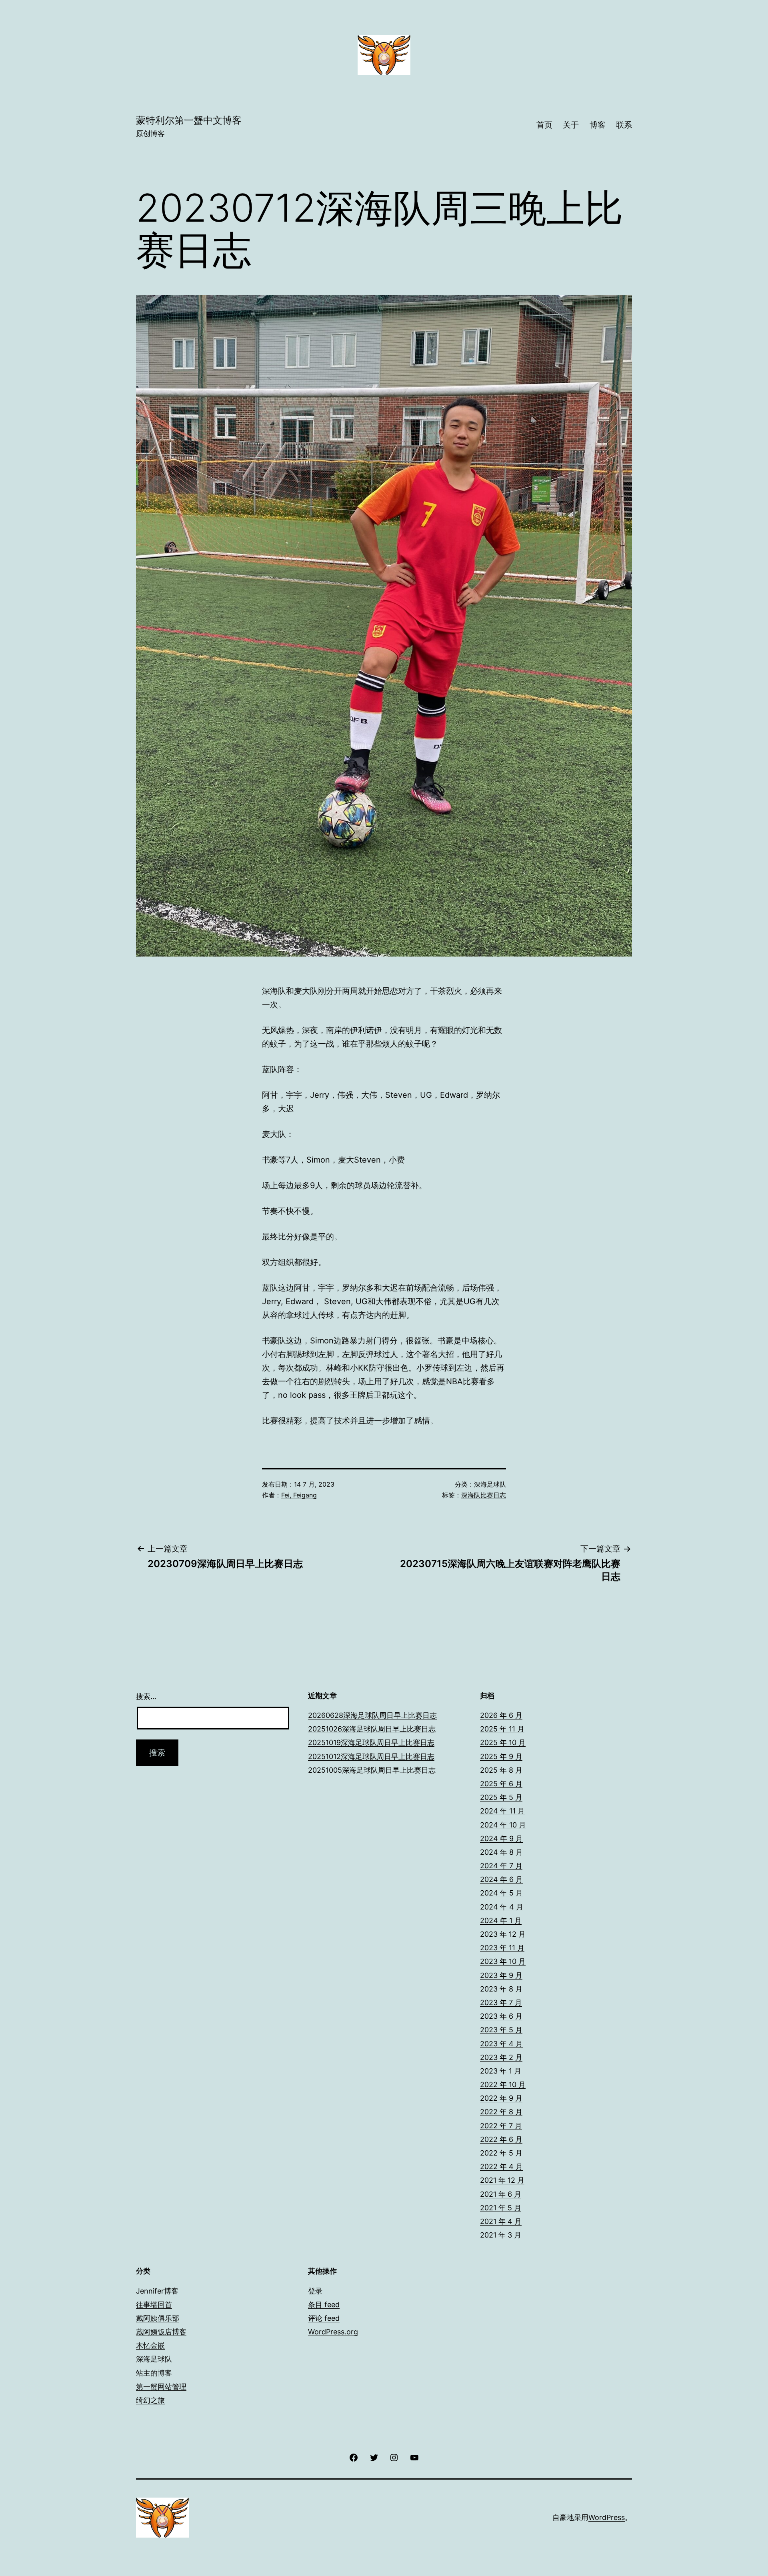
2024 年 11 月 (502, 1811)
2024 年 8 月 (501, 1852)
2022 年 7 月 (501, 2126)
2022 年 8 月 (501, 2112)
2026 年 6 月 (501, 1715)
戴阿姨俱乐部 (158, 2318)
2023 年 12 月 (503, 1934)
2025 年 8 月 (501, 1770)
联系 (624, 125)
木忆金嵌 (150, 2345)
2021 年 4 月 (501, 2221)
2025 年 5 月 (501, 1797)
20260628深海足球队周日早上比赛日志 (372, 1715)
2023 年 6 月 (501, 2016)
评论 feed (324, 2318)
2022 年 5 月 (501, 2153)
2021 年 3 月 (501, 2235)
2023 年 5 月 (501, 2030)
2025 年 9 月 (501, 1756)
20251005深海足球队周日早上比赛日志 (372, 1770)
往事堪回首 (154, 2305)
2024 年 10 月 (503, 1825)
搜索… (146, 1696)
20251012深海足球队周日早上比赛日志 (371, 1756)
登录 (315, 2291)
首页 (544, 125)
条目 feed (324, 2305)
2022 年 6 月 (501, 2139)
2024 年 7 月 (501, 1866)
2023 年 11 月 (502, 1948)
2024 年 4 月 (502, 1907)
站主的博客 (154, 2373)
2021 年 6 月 (501, 2194)
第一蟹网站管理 (161, 2387)
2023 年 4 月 (501, 2044)
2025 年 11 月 (502, 1729)
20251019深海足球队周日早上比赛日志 (371, 1742)
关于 (571, 125)
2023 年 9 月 (501, 1975)
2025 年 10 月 (503, 1742)
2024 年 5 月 (501, 1893)
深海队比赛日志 (484, 1495)
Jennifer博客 (157, 2291)
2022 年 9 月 (501, 2098)
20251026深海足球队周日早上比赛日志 (372, 1729)
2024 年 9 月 (501, 1838)
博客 (598, 125)
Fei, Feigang (299, 1495)
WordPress (607, 2517)
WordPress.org (333, 2332)
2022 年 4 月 (501, 2167)
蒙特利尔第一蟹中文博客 (189, 120)
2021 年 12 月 (502, 2180)
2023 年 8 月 (501, 1989)
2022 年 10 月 (503, 2085)
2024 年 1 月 (501, 1920)
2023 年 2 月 (501, 2057)
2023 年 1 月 (501, 2071)
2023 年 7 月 (501, 2003)
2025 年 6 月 (501, 1784)
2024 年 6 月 (501, 1879)
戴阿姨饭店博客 (161, 2332)
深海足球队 (490, 1484)
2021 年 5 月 (501, 2208)
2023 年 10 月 (503, 1961)
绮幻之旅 (150, 2400)
